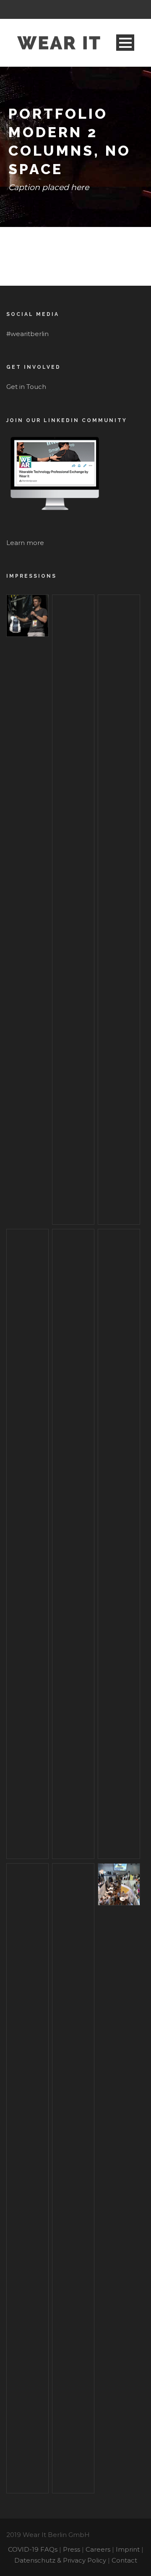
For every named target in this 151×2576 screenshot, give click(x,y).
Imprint (128, 2549)
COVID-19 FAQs (33, 2549)
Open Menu (125, 43)
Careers (98, 2549)
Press (72, 2549)
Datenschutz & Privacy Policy (60, 2560)
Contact (124, 2560)
